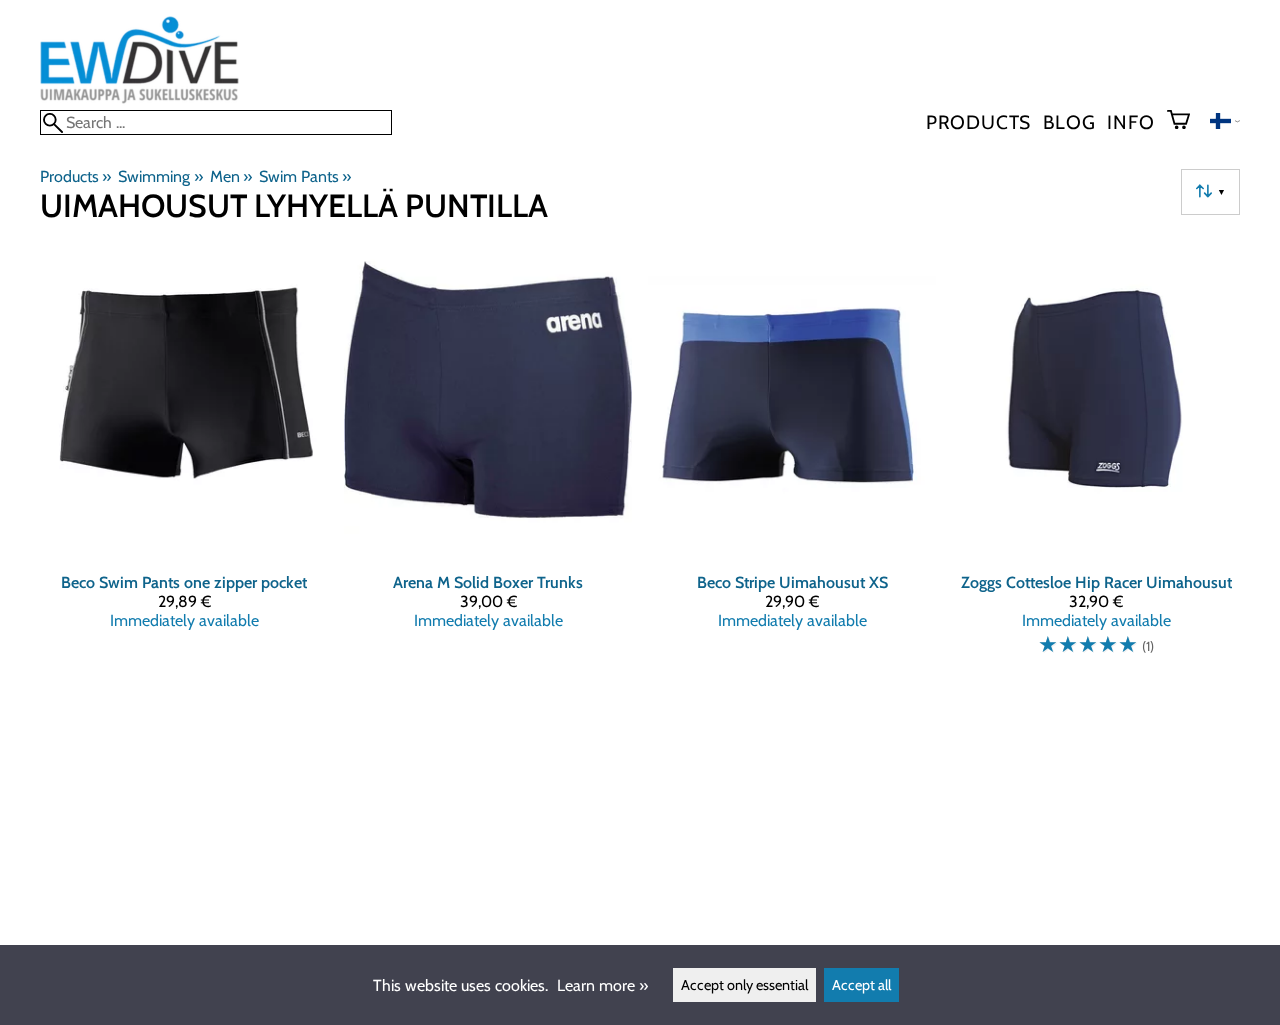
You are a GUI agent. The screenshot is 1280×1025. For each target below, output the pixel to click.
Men (231, 176)
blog (1069, 122)
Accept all (861, 985)
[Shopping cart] (1186, 122)
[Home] (139, 100)
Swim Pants (305, 176)
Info (1130, 122)
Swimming (160, 176)
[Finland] (1225, 123)
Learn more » (602, 985)
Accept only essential (744, 985)
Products (978, 122)
